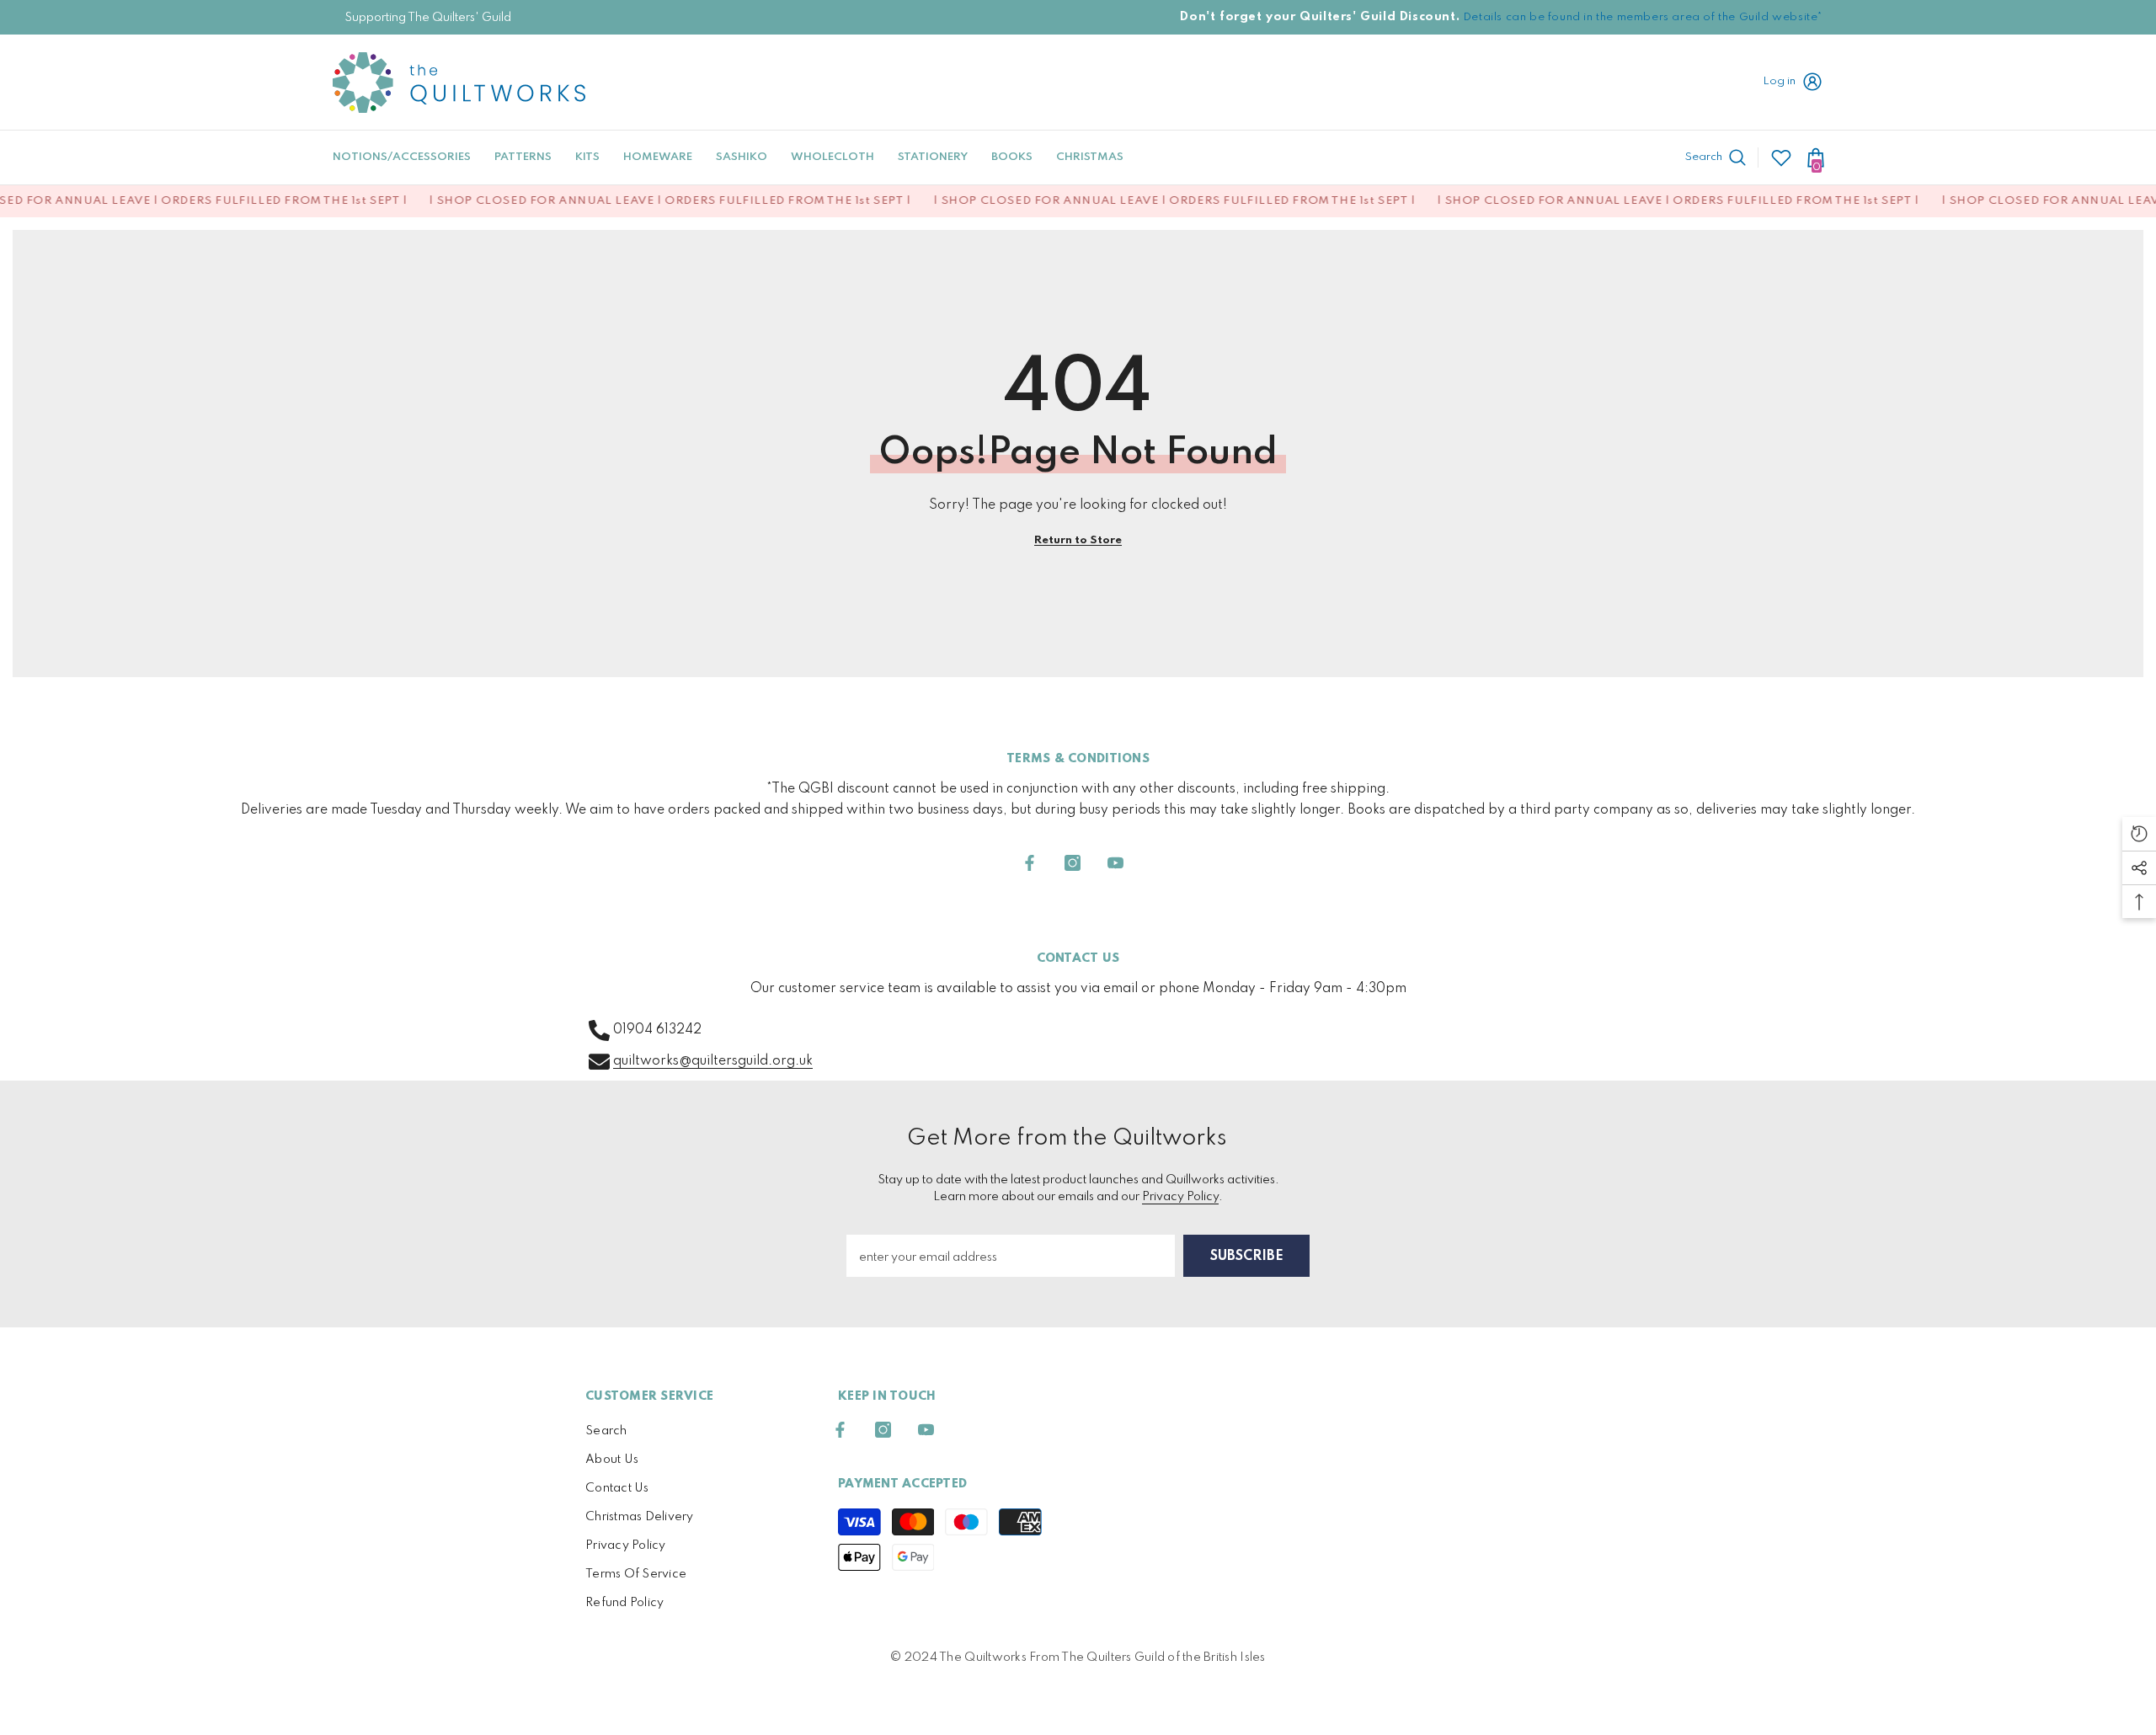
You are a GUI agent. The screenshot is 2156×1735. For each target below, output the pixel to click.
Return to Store (1078, 540)
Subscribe (1247, 1257)
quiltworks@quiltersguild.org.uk (713, 1061)
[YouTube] (1115, 863)
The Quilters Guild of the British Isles (1163, 1658)
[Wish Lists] (1781, 157)
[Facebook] (1030, 863)
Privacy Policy (1180, 1197)
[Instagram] (1073, 863)
